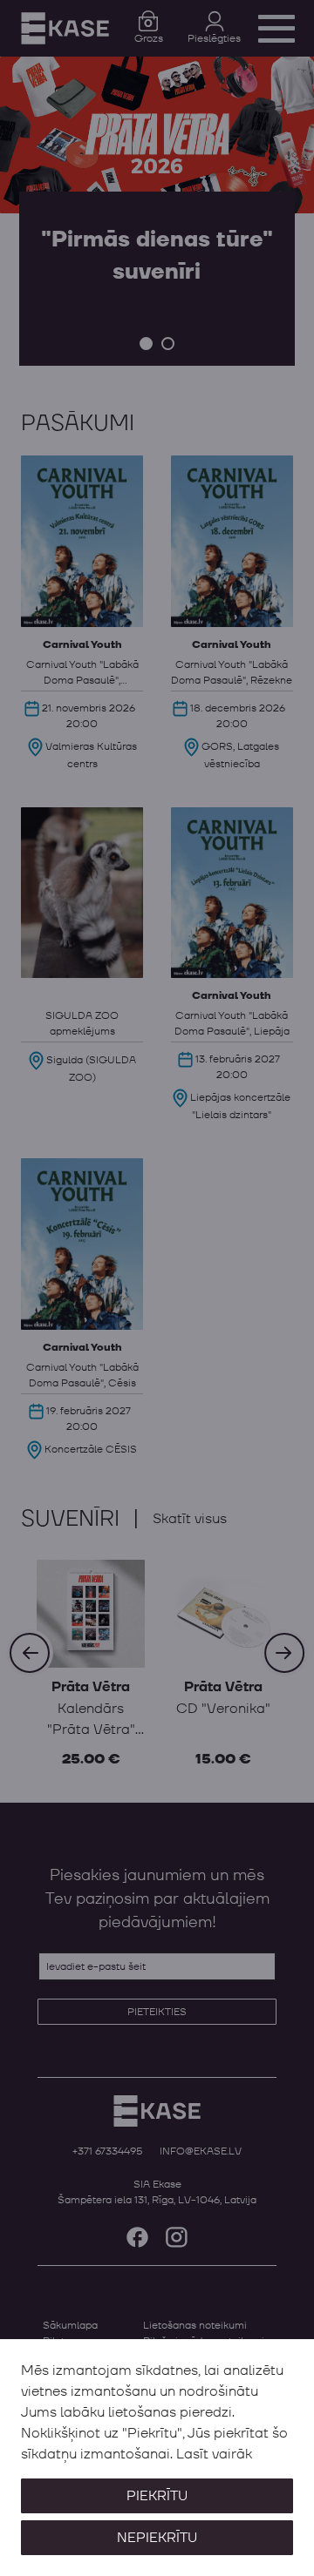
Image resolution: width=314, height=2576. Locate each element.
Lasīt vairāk (214, 2454)
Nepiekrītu (157, 2538)
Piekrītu (157, 2496)
